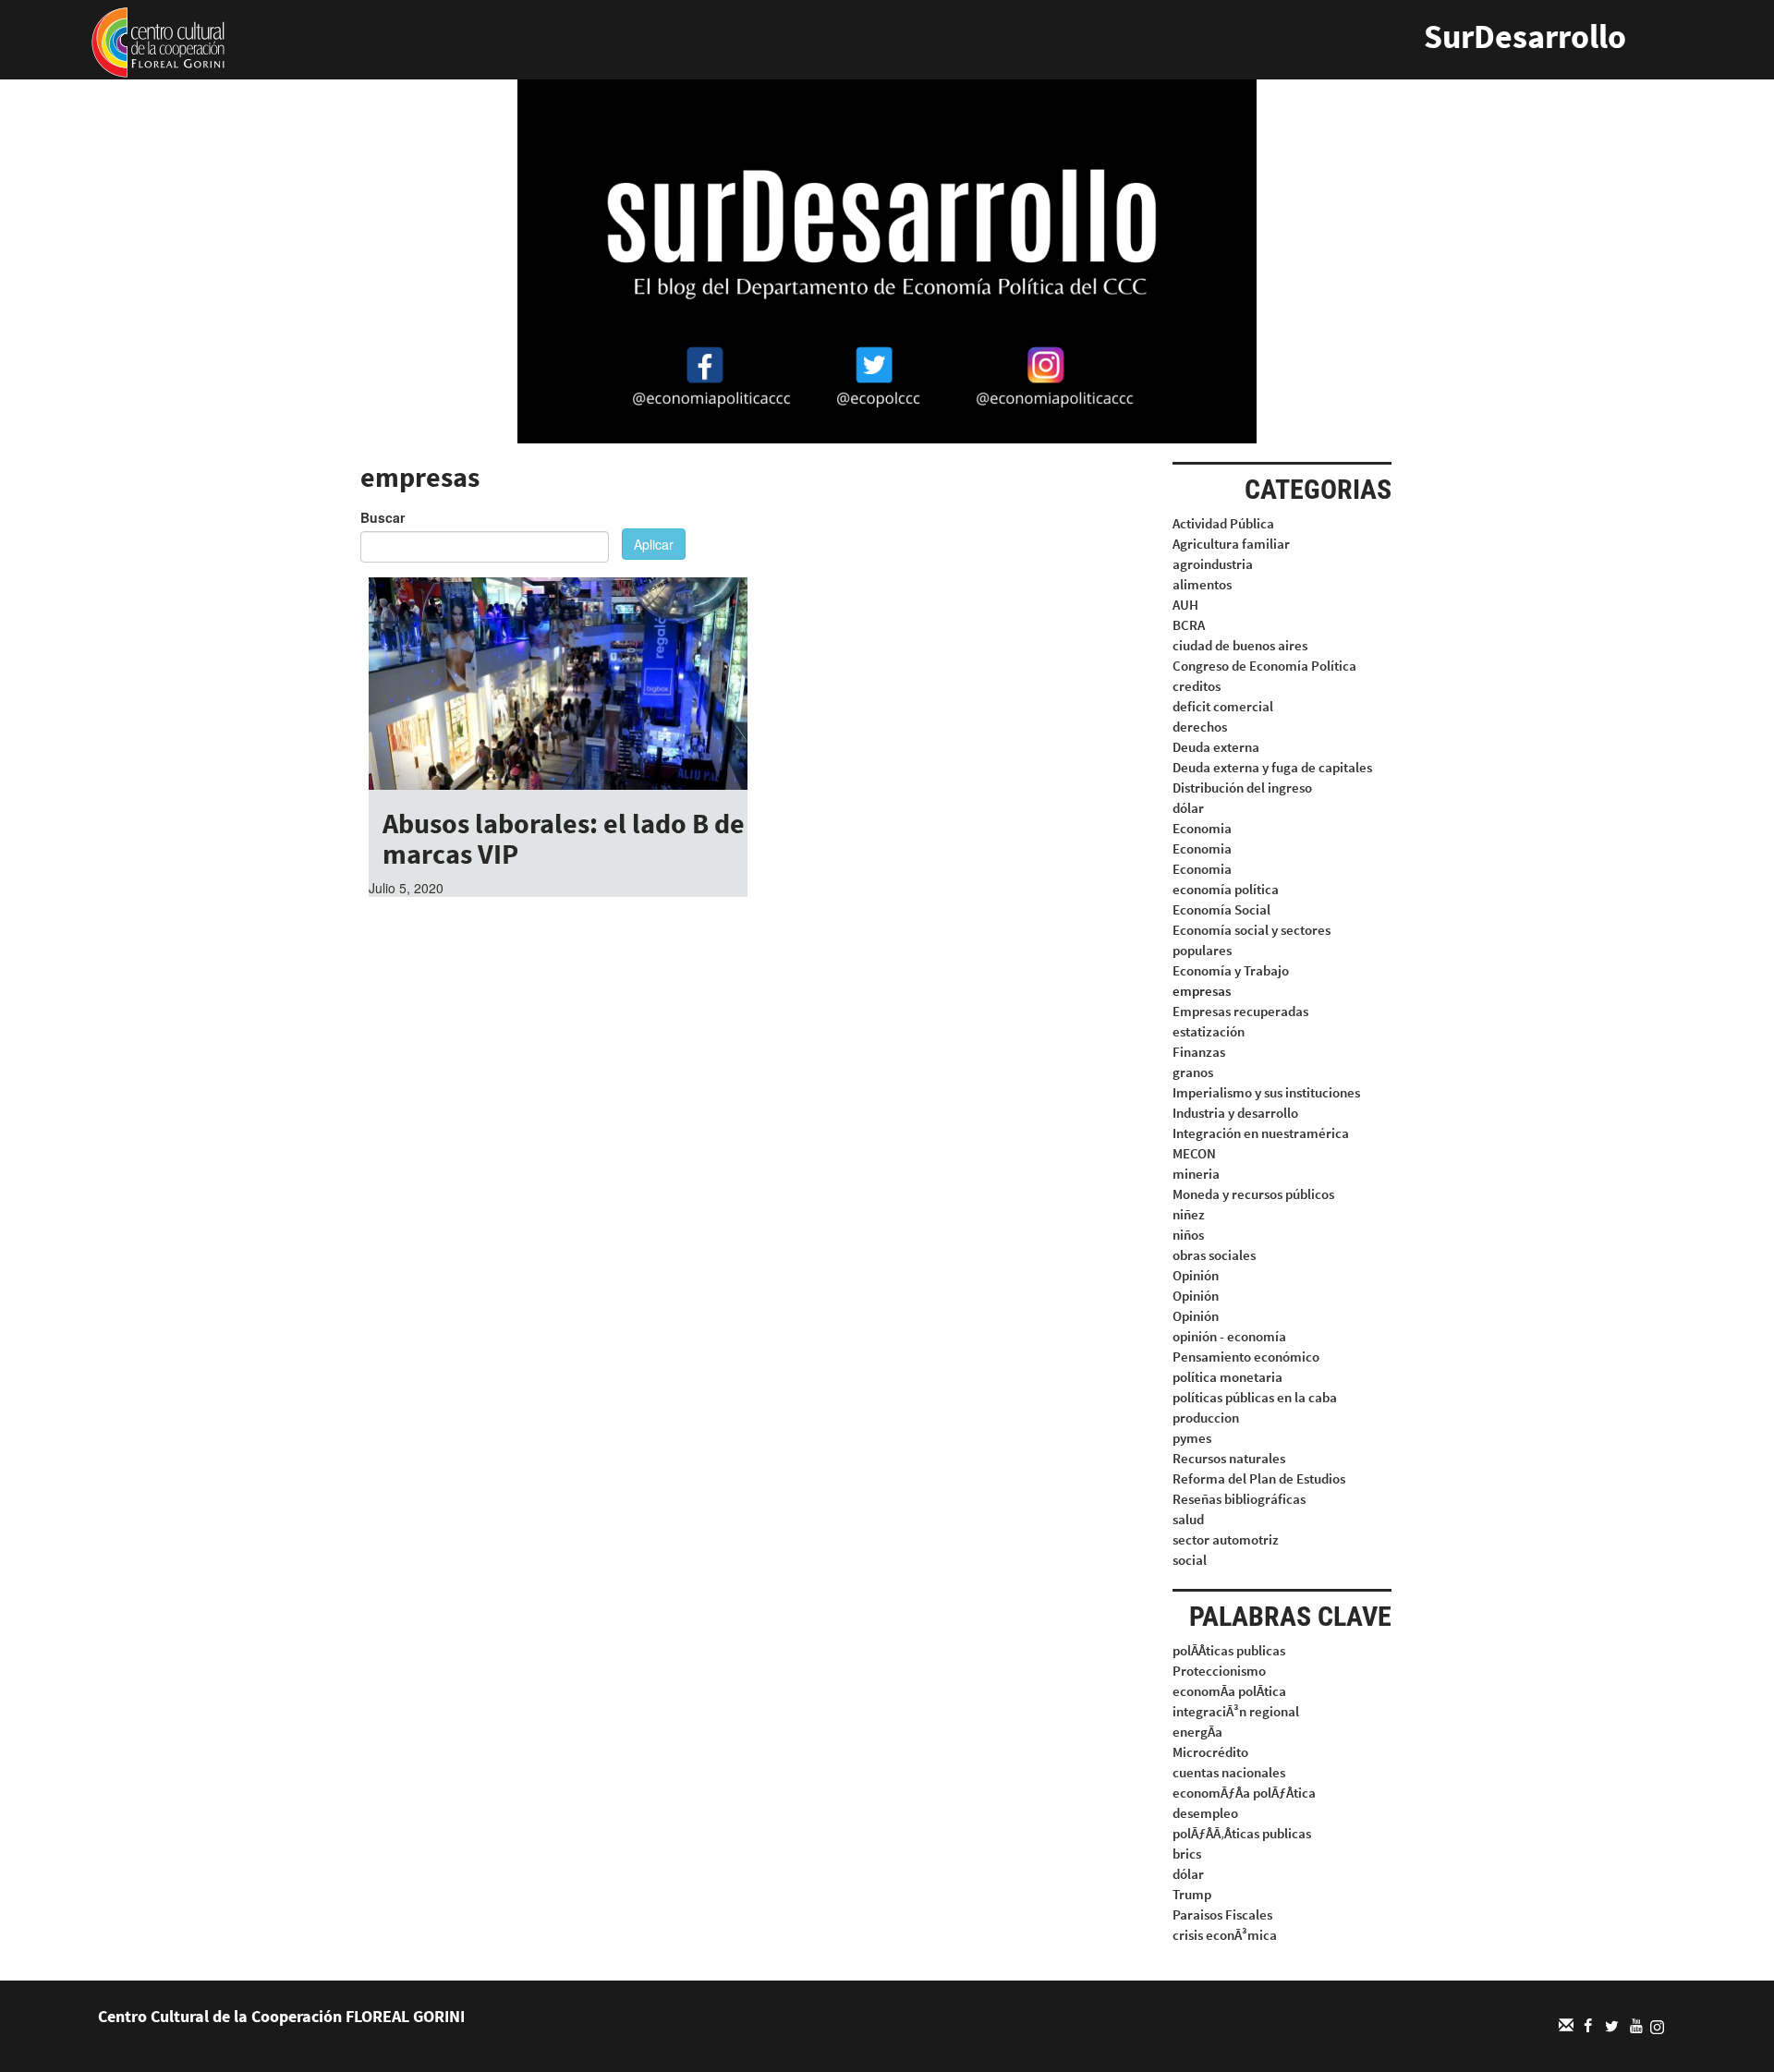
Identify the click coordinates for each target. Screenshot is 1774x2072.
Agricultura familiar (1231, 544)
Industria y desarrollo (1235, 1113)
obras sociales (1214, 1255)
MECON (1194, 1153)
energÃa (1197, 1732)
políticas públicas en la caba (1255, 1397)
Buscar (383, 517)
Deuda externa (1216, 747)
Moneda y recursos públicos (1253, 1194)
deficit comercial (1223, 706)
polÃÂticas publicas (1229, 1650)
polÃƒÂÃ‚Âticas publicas (1242, 1833)
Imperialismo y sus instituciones (1266, 1092)
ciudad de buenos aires (1240, 645)
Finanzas (1199, 1052)
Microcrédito (1210, 1752)
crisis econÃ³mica (1225, 1935)
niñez (1189, 1214)
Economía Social (1221, 909)
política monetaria (1227, 1377)
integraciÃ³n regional (1236, 1711)
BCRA (1189, 625)
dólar (1188, 808)
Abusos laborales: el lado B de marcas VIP (564, 838)
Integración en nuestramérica (1261, 1133)
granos (1193, 1072)
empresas (1202, 991)
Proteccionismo (1219, 1671)
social (1190, 1560)
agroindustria (1213, 564)
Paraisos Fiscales (1222, 1914)
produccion (1206, 1418)
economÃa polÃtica (1229, 1691)
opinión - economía (1229, 1336)
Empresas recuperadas (1240, 1011)
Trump (1192, 1894)
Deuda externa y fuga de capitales (1272, 767)
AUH (1185, 605)
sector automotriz (1226, 1539)
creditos (1197, 686)
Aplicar (654, 544)
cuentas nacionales (1229, 1772)
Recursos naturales (1229, 1458)
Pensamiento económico (1246, 1357)
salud (1188, 1519)
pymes (1192, 1438)
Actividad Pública (1223, 523)
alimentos (1202, 584)
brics (1187, 1854)
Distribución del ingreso (1242, 788)
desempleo (1205, 1813)
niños (1188, 1235)
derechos (1200, 727)
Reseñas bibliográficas (1239, 1499)
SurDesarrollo (1525, 36)
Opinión (1196, 1275)
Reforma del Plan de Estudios (1259, 1478)
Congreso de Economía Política (1264, 666)
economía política (1226, 889)
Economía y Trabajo (1231, 970)
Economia (1202, 828)
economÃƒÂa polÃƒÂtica (1244, 1793)
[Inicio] (158, 41)
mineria (1196, 1174)
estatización (1209, 1031)
